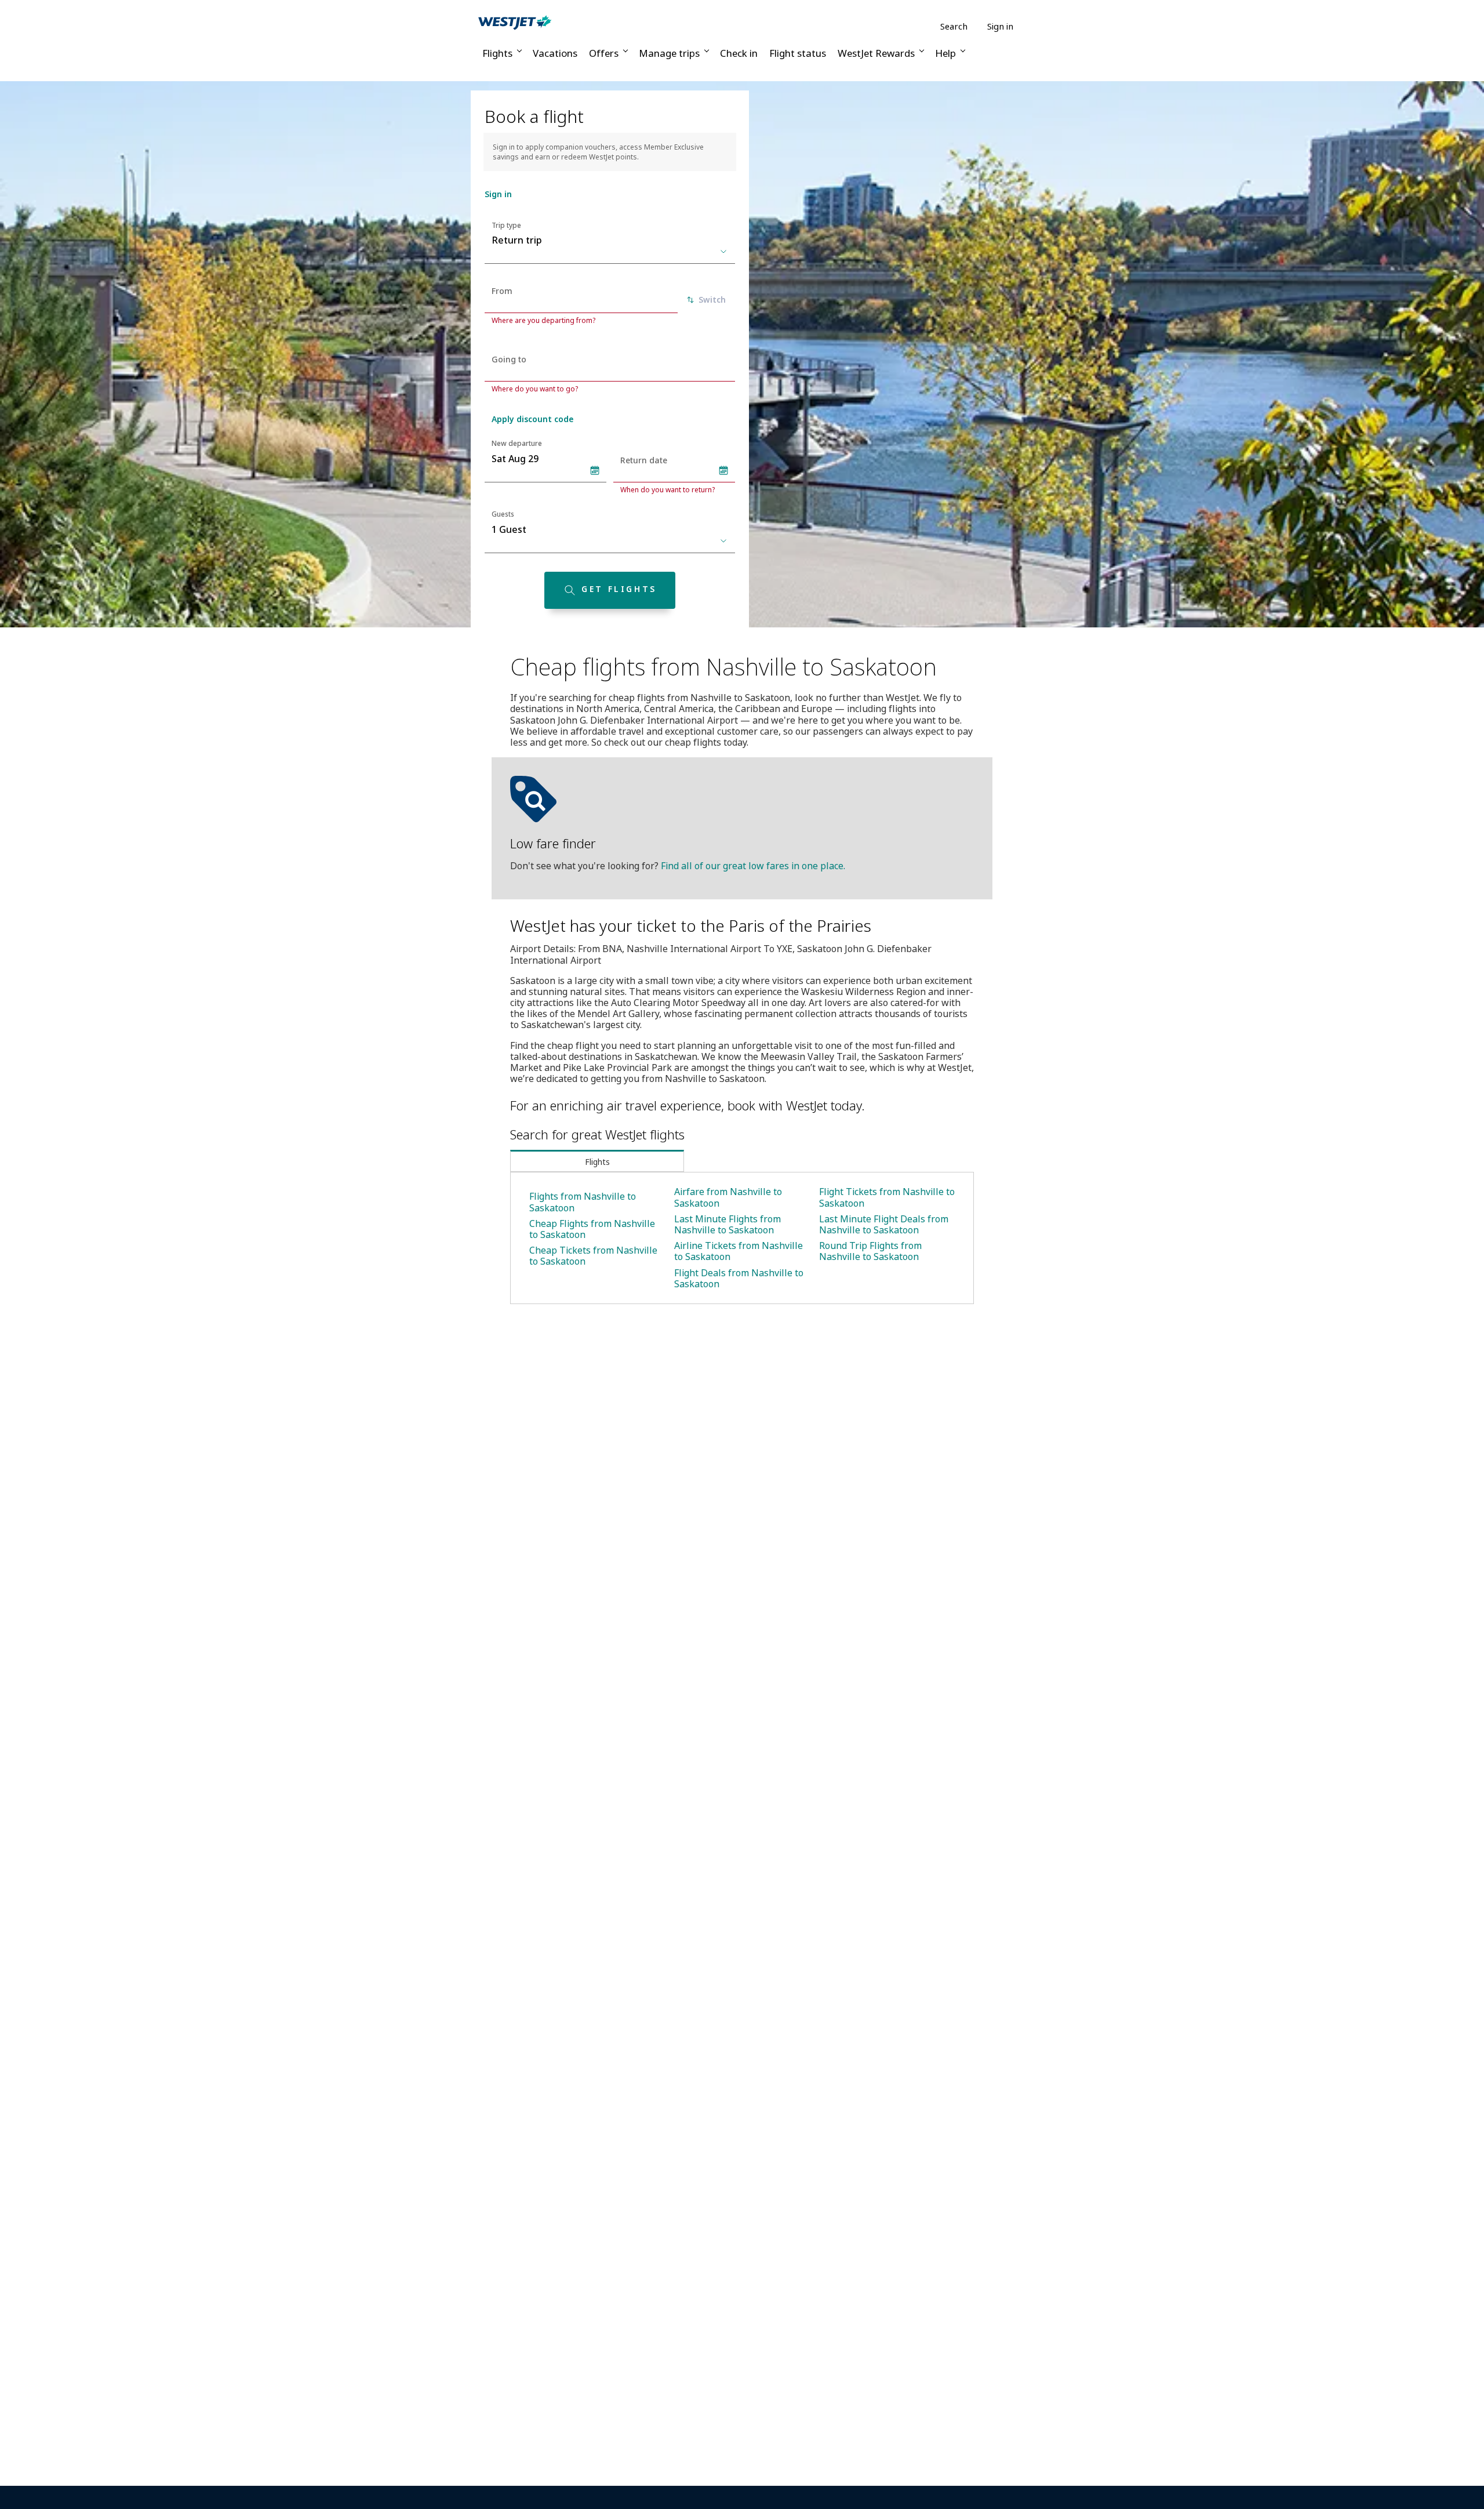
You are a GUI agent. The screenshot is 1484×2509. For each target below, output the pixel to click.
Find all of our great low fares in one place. (753, 866)
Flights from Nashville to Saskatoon (583, 1202)
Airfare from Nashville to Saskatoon (728, 1197)
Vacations (555, 53)
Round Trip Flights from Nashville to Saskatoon (870, 1251)
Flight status (798, 53)
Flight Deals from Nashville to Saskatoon (739, 1278)
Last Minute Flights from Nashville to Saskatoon (728, 1224)
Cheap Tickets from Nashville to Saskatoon (593, 1256)
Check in (739, 53)
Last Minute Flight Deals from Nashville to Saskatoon (884, 1224)
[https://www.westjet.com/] (515, 22)
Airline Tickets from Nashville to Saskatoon (739, 1251)
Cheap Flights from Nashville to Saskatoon (592, 1229)
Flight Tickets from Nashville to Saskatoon (887, 1197)
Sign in (1000, 26)
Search (954, 26)
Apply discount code (532, 419)
